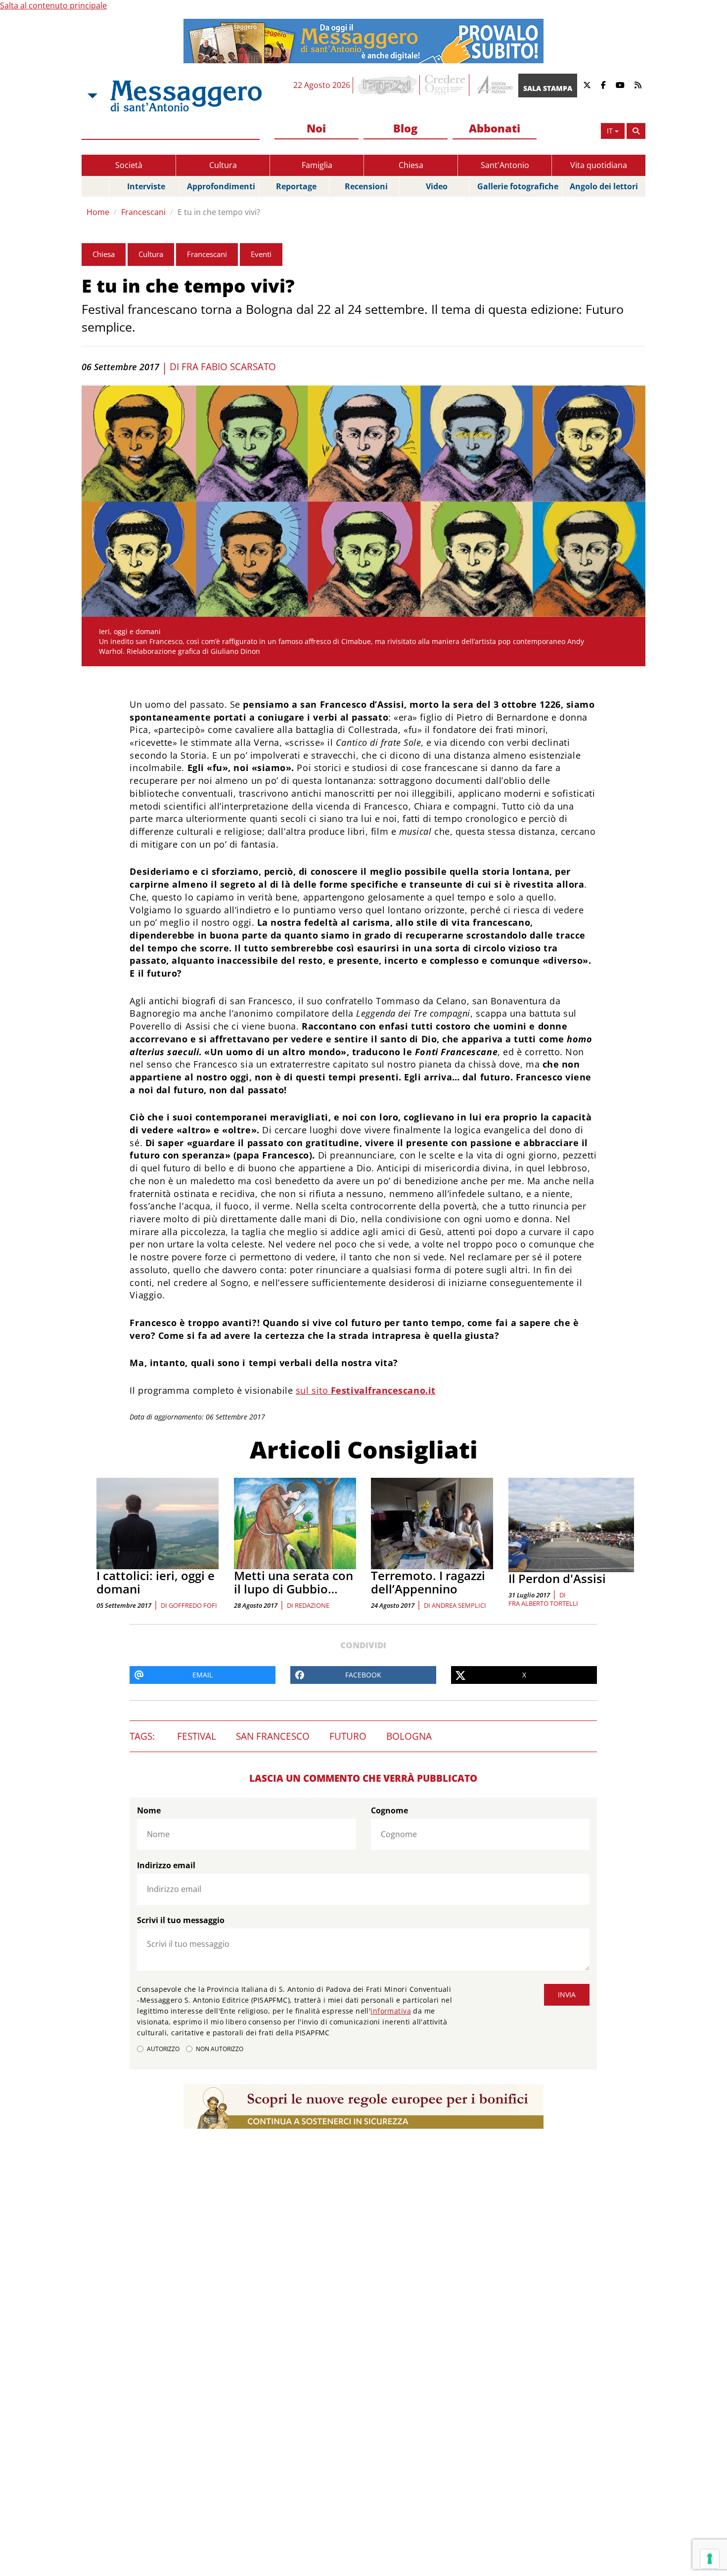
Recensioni (366, 186)
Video (437, 186)
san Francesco (273, 1736)
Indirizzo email (166, 1865)
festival (197, 1736)
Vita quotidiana (599, 165)
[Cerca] (636, 131)
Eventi (261, 254)
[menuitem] (317, 129)
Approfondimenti (221, 186)
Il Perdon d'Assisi (557, 1578)
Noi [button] (316, 128)
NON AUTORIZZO (220, 2049)
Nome (149, 1810)
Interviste (146, 186)
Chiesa (411, 165)
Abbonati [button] (495, 128)
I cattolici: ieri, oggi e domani (156, 1582)
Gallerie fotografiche (518, 186)
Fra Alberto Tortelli (543, 1603)
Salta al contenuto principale (53, 5)
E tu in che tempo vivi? (219, 212)
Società (129, 165)
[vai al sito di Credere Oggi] (446, 85)
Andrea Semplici (459, 1605)
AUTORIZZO (163, 2049)
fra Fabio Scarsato (229, 367)
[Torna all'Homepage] (186, 96)
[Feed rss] (638, 85)
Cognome (389, 1810)
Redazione (312, 1605)
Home (98, 212)
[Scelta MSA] (91, 96)
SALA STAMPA (548, 88)
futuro (348, 1736)
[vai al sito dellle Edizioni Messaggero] (494, 85)
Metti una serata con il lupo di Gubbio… (294, 1582)
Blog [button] (405, 128)
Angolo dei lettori (604, 186)
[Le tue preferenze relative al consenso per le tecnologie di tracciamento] (710, 2559)
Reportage (296, 186)
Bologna (409, 1736)
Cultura (223, 165)
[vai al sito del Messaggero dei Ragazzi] (387, 85)
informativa (391, 2011)
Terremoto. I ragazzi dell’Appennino (428, 1582)
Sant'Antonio (505, 165)
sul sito (366, 1390)
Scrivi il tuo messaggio (181, 1920)
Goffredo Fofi (193, 1605)
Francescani (143, 212)
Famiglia (317, 165)
